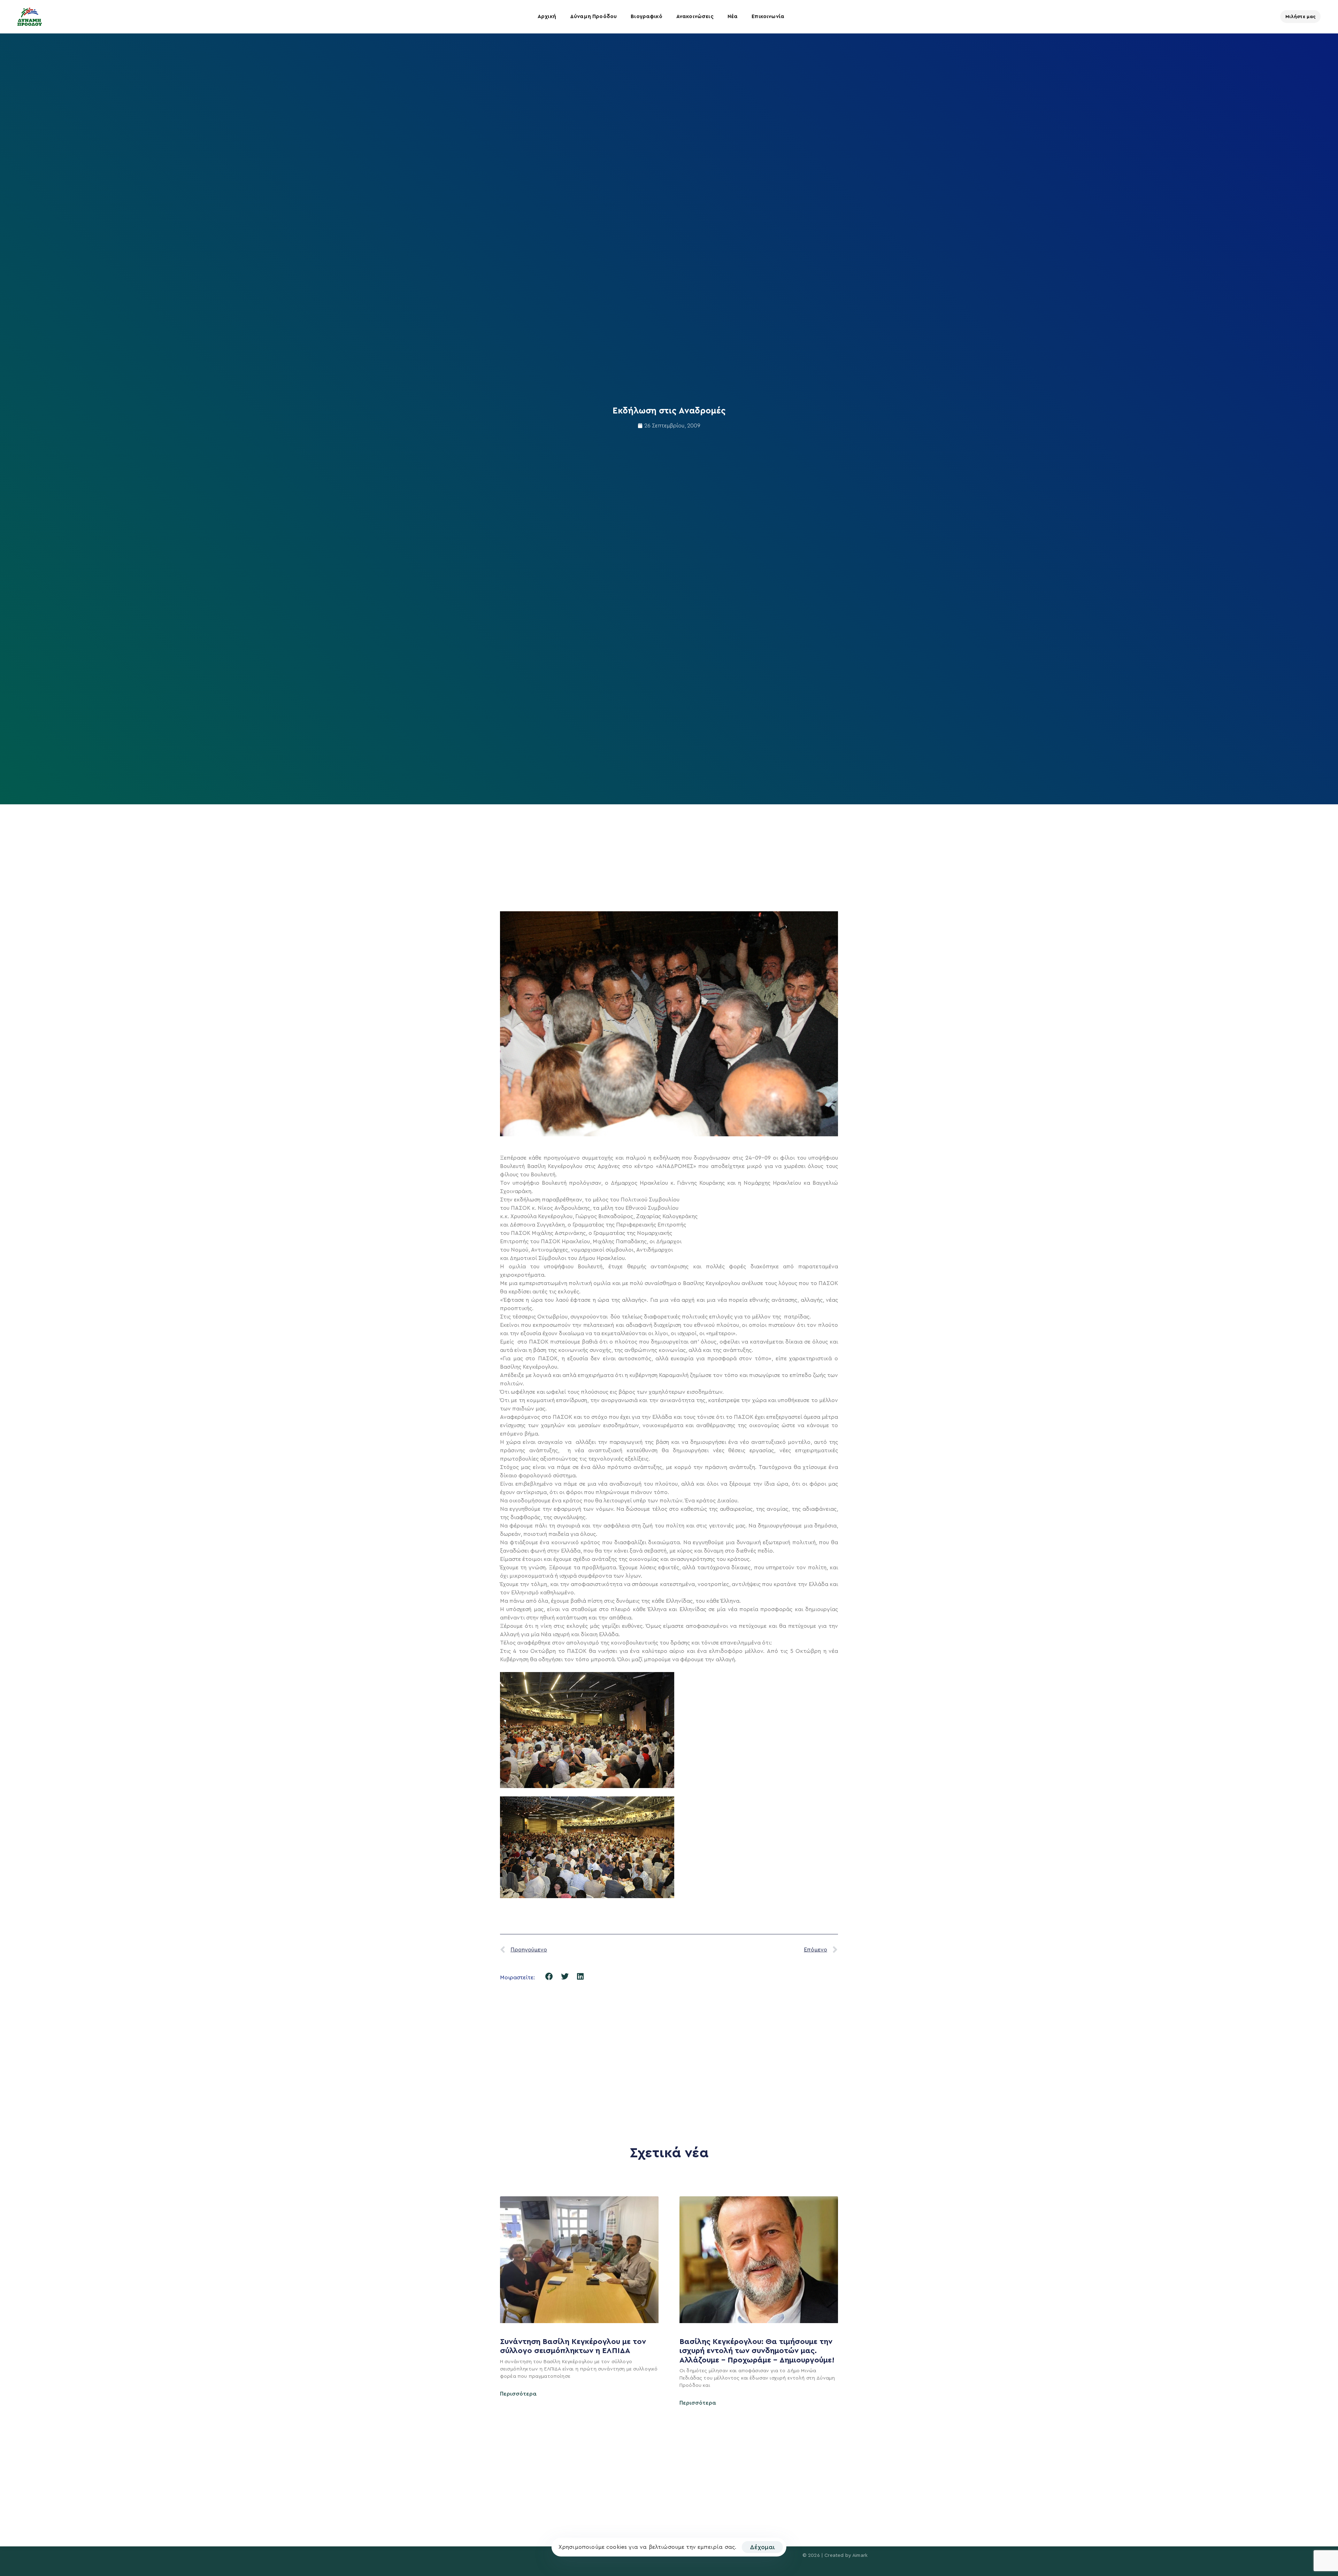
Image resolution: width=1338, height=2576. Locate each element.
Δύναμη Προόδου (593, 17)
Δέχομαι (762, 2547)
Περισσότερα (518, 2394)
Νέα (733, 17)
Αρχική (547, 17)
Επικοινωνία (768, 17)
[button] (549, 1977)
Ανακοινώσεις (695, 17)
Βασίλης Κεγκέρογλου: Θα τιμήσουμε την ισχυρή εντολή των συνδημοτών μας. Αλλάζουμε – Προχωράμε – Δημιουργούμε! (758, 2351)
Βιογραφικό (647, 17)
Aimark (860, 2555)
